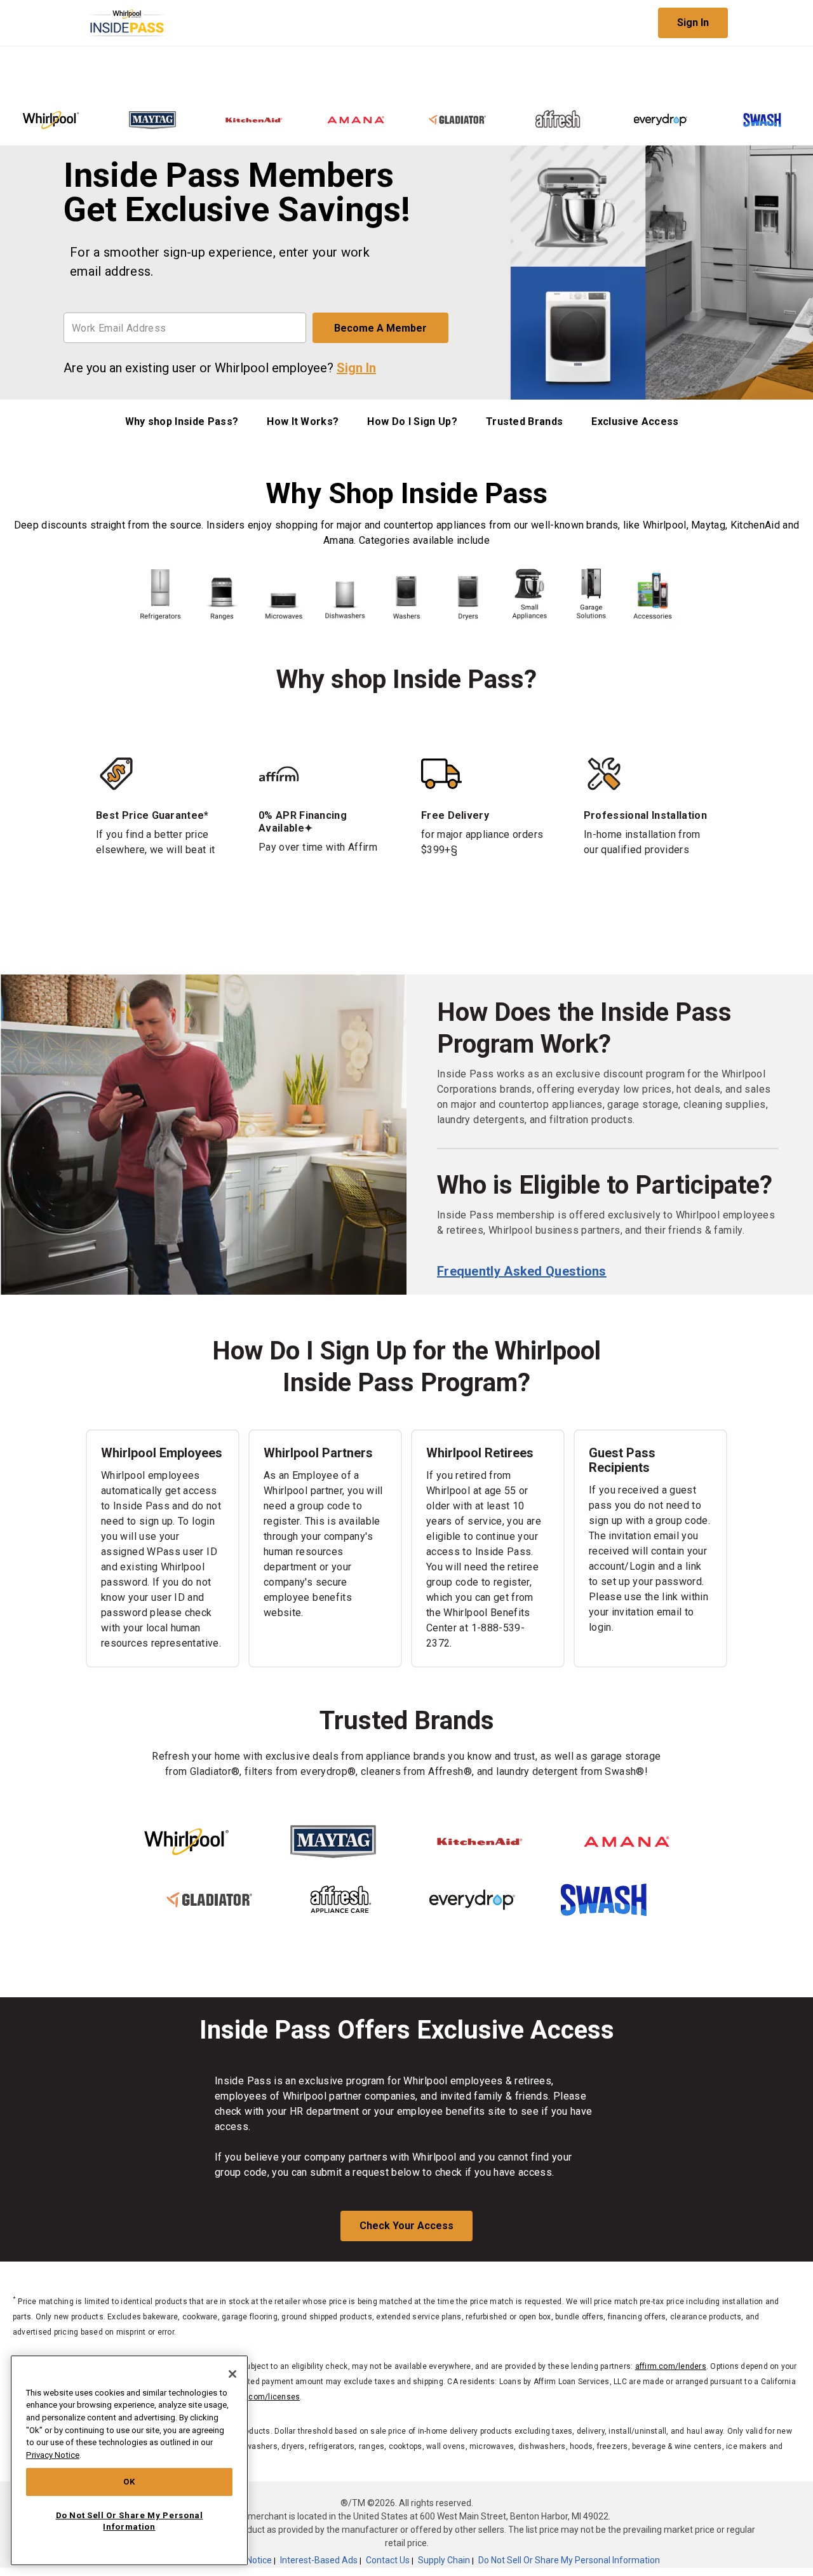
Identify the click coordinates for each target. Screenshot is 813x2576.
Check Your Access (406, 2226)
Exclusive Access (635, 421)
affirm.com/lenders (671, 2366)
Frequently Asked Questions (522, 1271)
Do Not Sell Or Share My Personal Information (569, 2560)
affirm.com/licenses (263, 2397)
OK (129, 2482)
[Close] (232, 2374)
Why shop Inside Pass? (182, 421)
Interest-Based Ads (319, 2560)
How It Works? (303, 421)
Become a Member (380, 328)
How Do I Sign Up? (412, 421)
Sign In (693, 23)
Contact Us (388, 2560)
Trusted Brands (524, 421)
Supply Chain (444, 2560)
